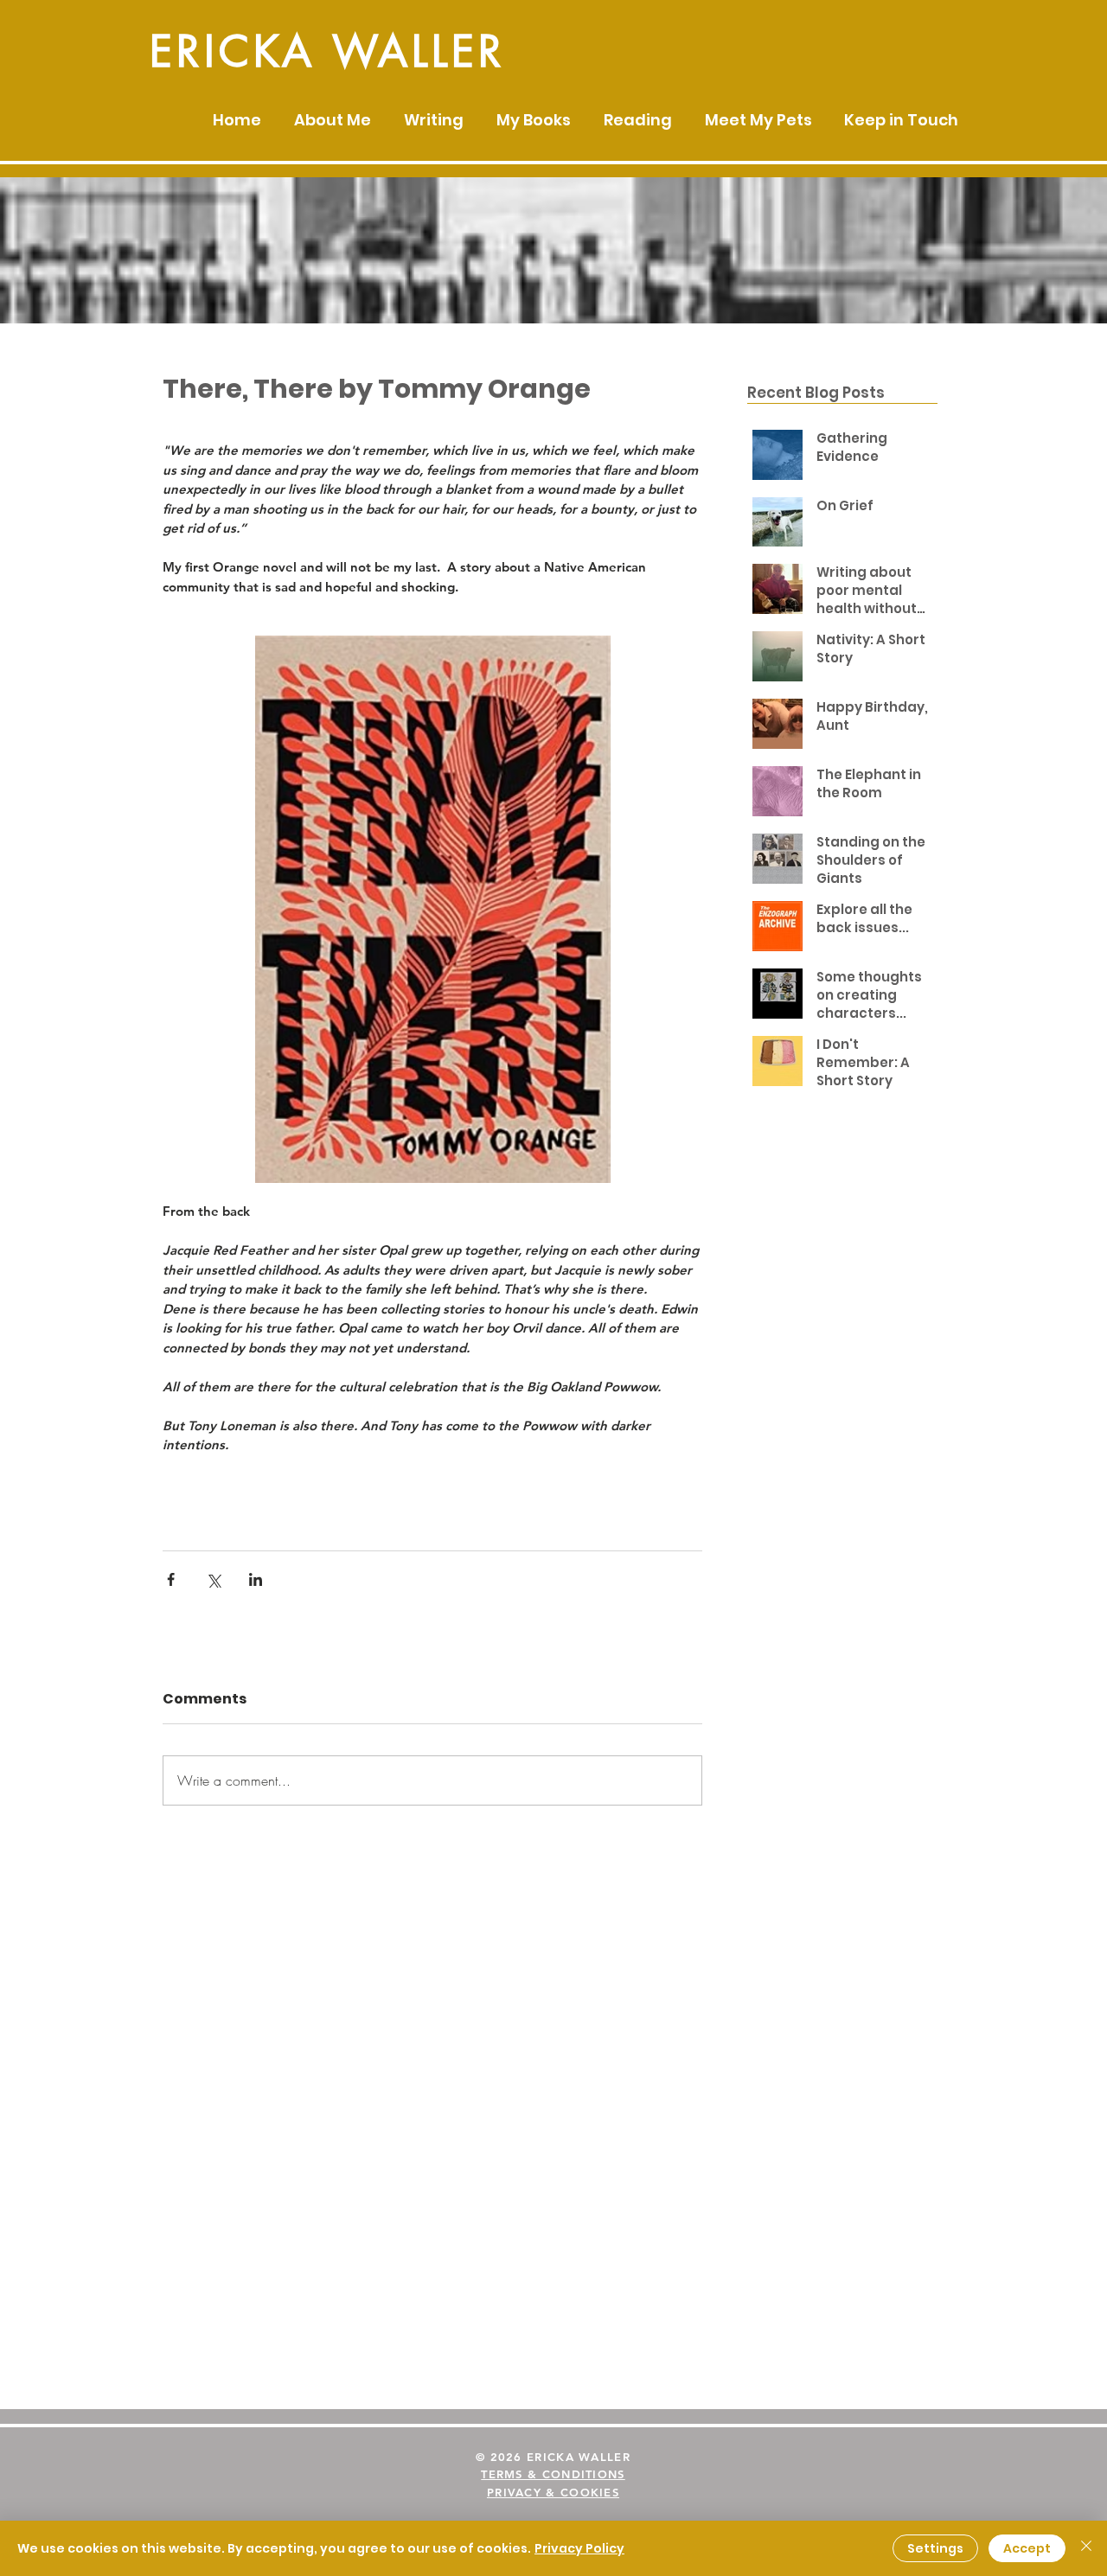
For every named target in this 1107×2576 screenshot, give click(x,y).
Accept (1027, 2548)
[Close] (1086, 2548)
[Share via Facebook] (171, 1579)
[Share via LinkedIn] (256, 1579)
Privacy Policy (579, 2548)
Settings (935, 2548)
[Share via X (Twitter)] (213, 1579)
